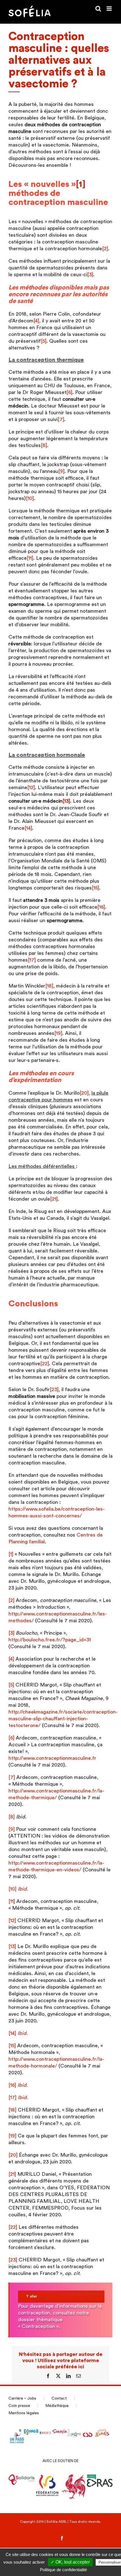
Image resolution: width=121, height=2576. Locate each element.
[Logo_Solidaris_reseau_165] (22, 2478)
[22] (45, 1364)
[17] (32, 960)
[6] (69, 392)
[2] (105, 249)
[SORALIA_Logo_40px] (59, 2433)
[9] (61, 471)
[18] (49, 986)
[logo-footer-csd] (88, 2433)
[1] (81, 184)
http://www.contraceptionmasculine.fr (52, 1758)
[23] (54, 1389)
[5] (44, 341)
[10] (30, 498)
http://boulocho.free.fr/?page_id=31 (50, 1640)
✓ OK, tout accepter (70, 2562)
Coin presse (19, 2406)
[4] (36, 321)
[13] (66, 801)
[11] (30, 558)
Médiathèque (57, 2406)
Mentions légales (24, 2413)
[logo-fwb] (47, 2478)
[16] (101, 907)
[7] (61, 419)
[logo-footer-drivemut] (45, 2433)
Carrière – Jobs (22, 2398)
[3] (90, 275)
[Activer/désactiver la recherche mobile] (98, 9)
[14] (28, 828)
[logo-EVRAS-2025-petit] (100, 2478)
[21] (54, 1199)
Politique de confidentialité (63, 2570)
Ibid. (23, 1889)
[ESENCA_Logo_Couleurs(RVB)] (31, 2433)
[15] (95, 888)
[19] (58, 1033)
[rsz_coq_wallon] (74, 2478)
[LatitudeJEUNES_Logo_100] (102, 2433)
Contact (59, 2398)
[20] (84, 1093)
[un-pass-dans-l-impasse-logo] (17, 2433)
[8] (44, 445)
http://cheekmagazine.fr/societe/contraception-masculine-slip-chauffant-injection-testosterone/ (63, 1719)
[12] (31, 787)
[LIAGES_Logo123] (74, 2433)
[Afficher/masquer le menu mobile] (110, 9)
